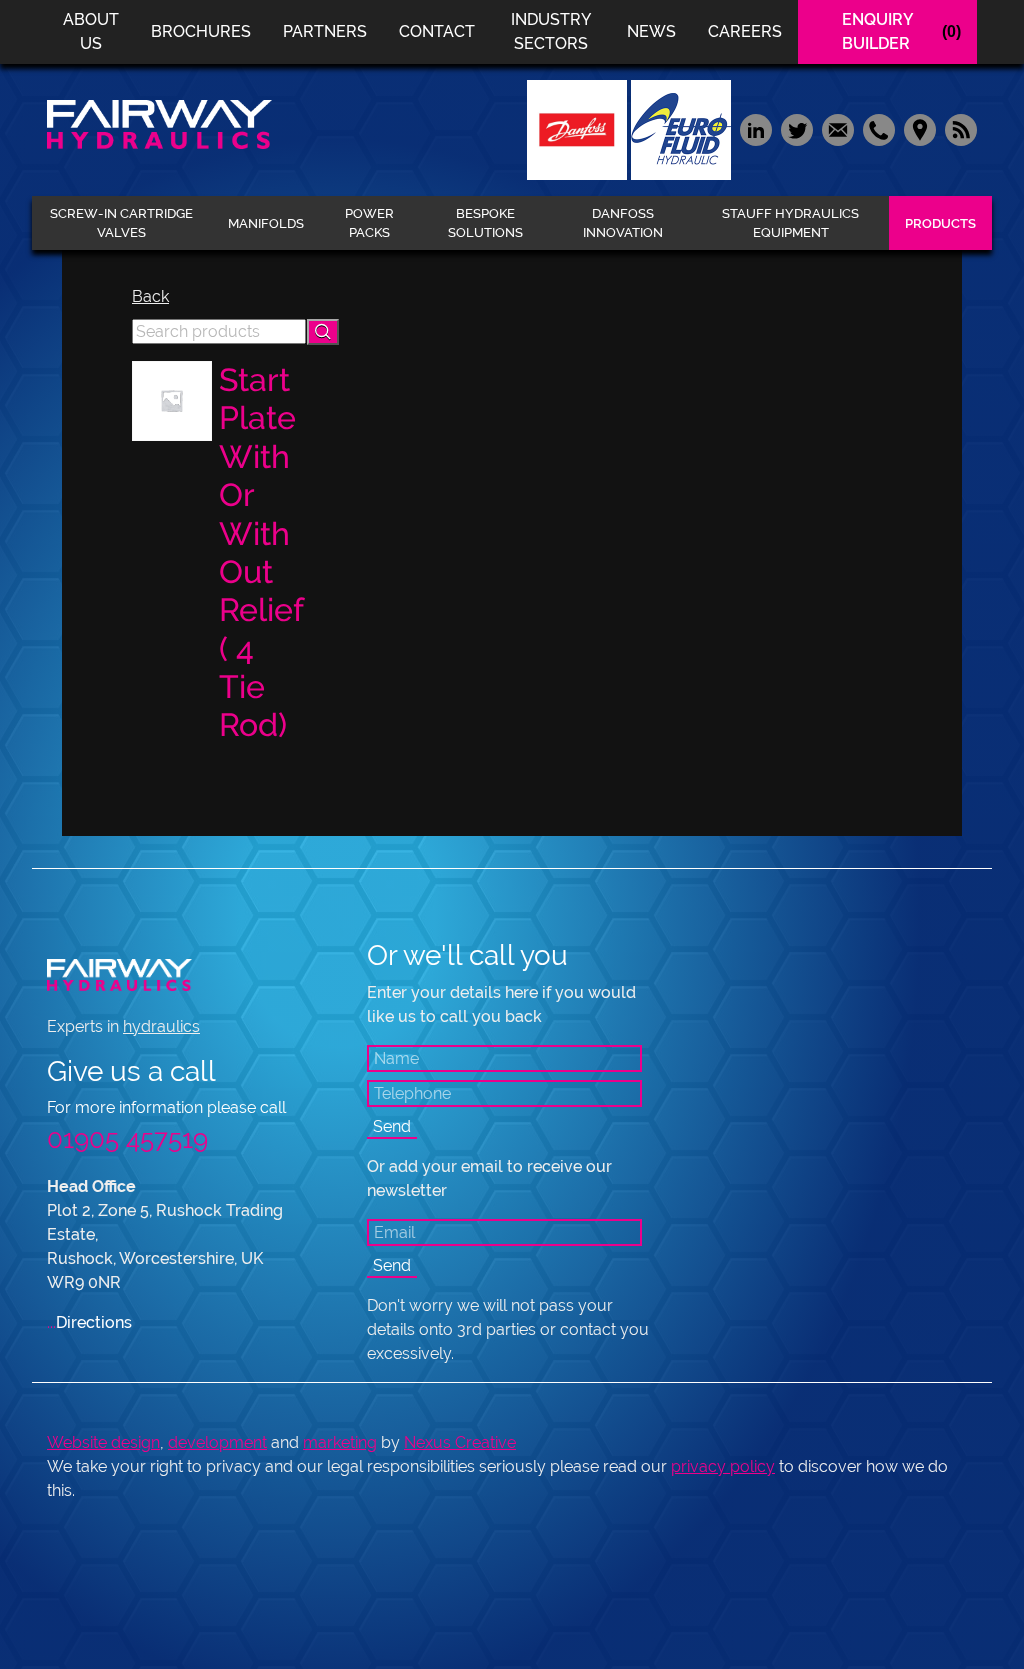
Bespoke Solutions (485, 223)
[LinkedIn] (755, 128)
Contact (437, 31)
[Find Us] (919, 128)
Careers (745, 31)
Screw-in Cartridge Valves (121, 223)
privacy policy (723, 1466)
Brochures (201, 31)
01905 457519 (127, 1139)
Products (940, 223)
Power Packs (369, 223)
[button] (323, 332)
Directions (89, 1322)
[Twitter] (796, 128)
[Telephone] (878, 128)
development (217, 1442)
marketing (340, 1442)
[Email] (837, 128)
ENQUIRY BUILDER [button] (901, 31)
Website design (103, 1442)
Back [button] (150, 296)
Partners (325, 31)
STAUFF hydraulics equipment (790, 223)
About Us (91, 31)
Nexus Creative (460, 1442)
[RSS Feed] (958, 128)
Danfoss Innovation (623, 223)
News (651, 31)
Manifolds (266, 223)
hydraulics (161, 1026)
